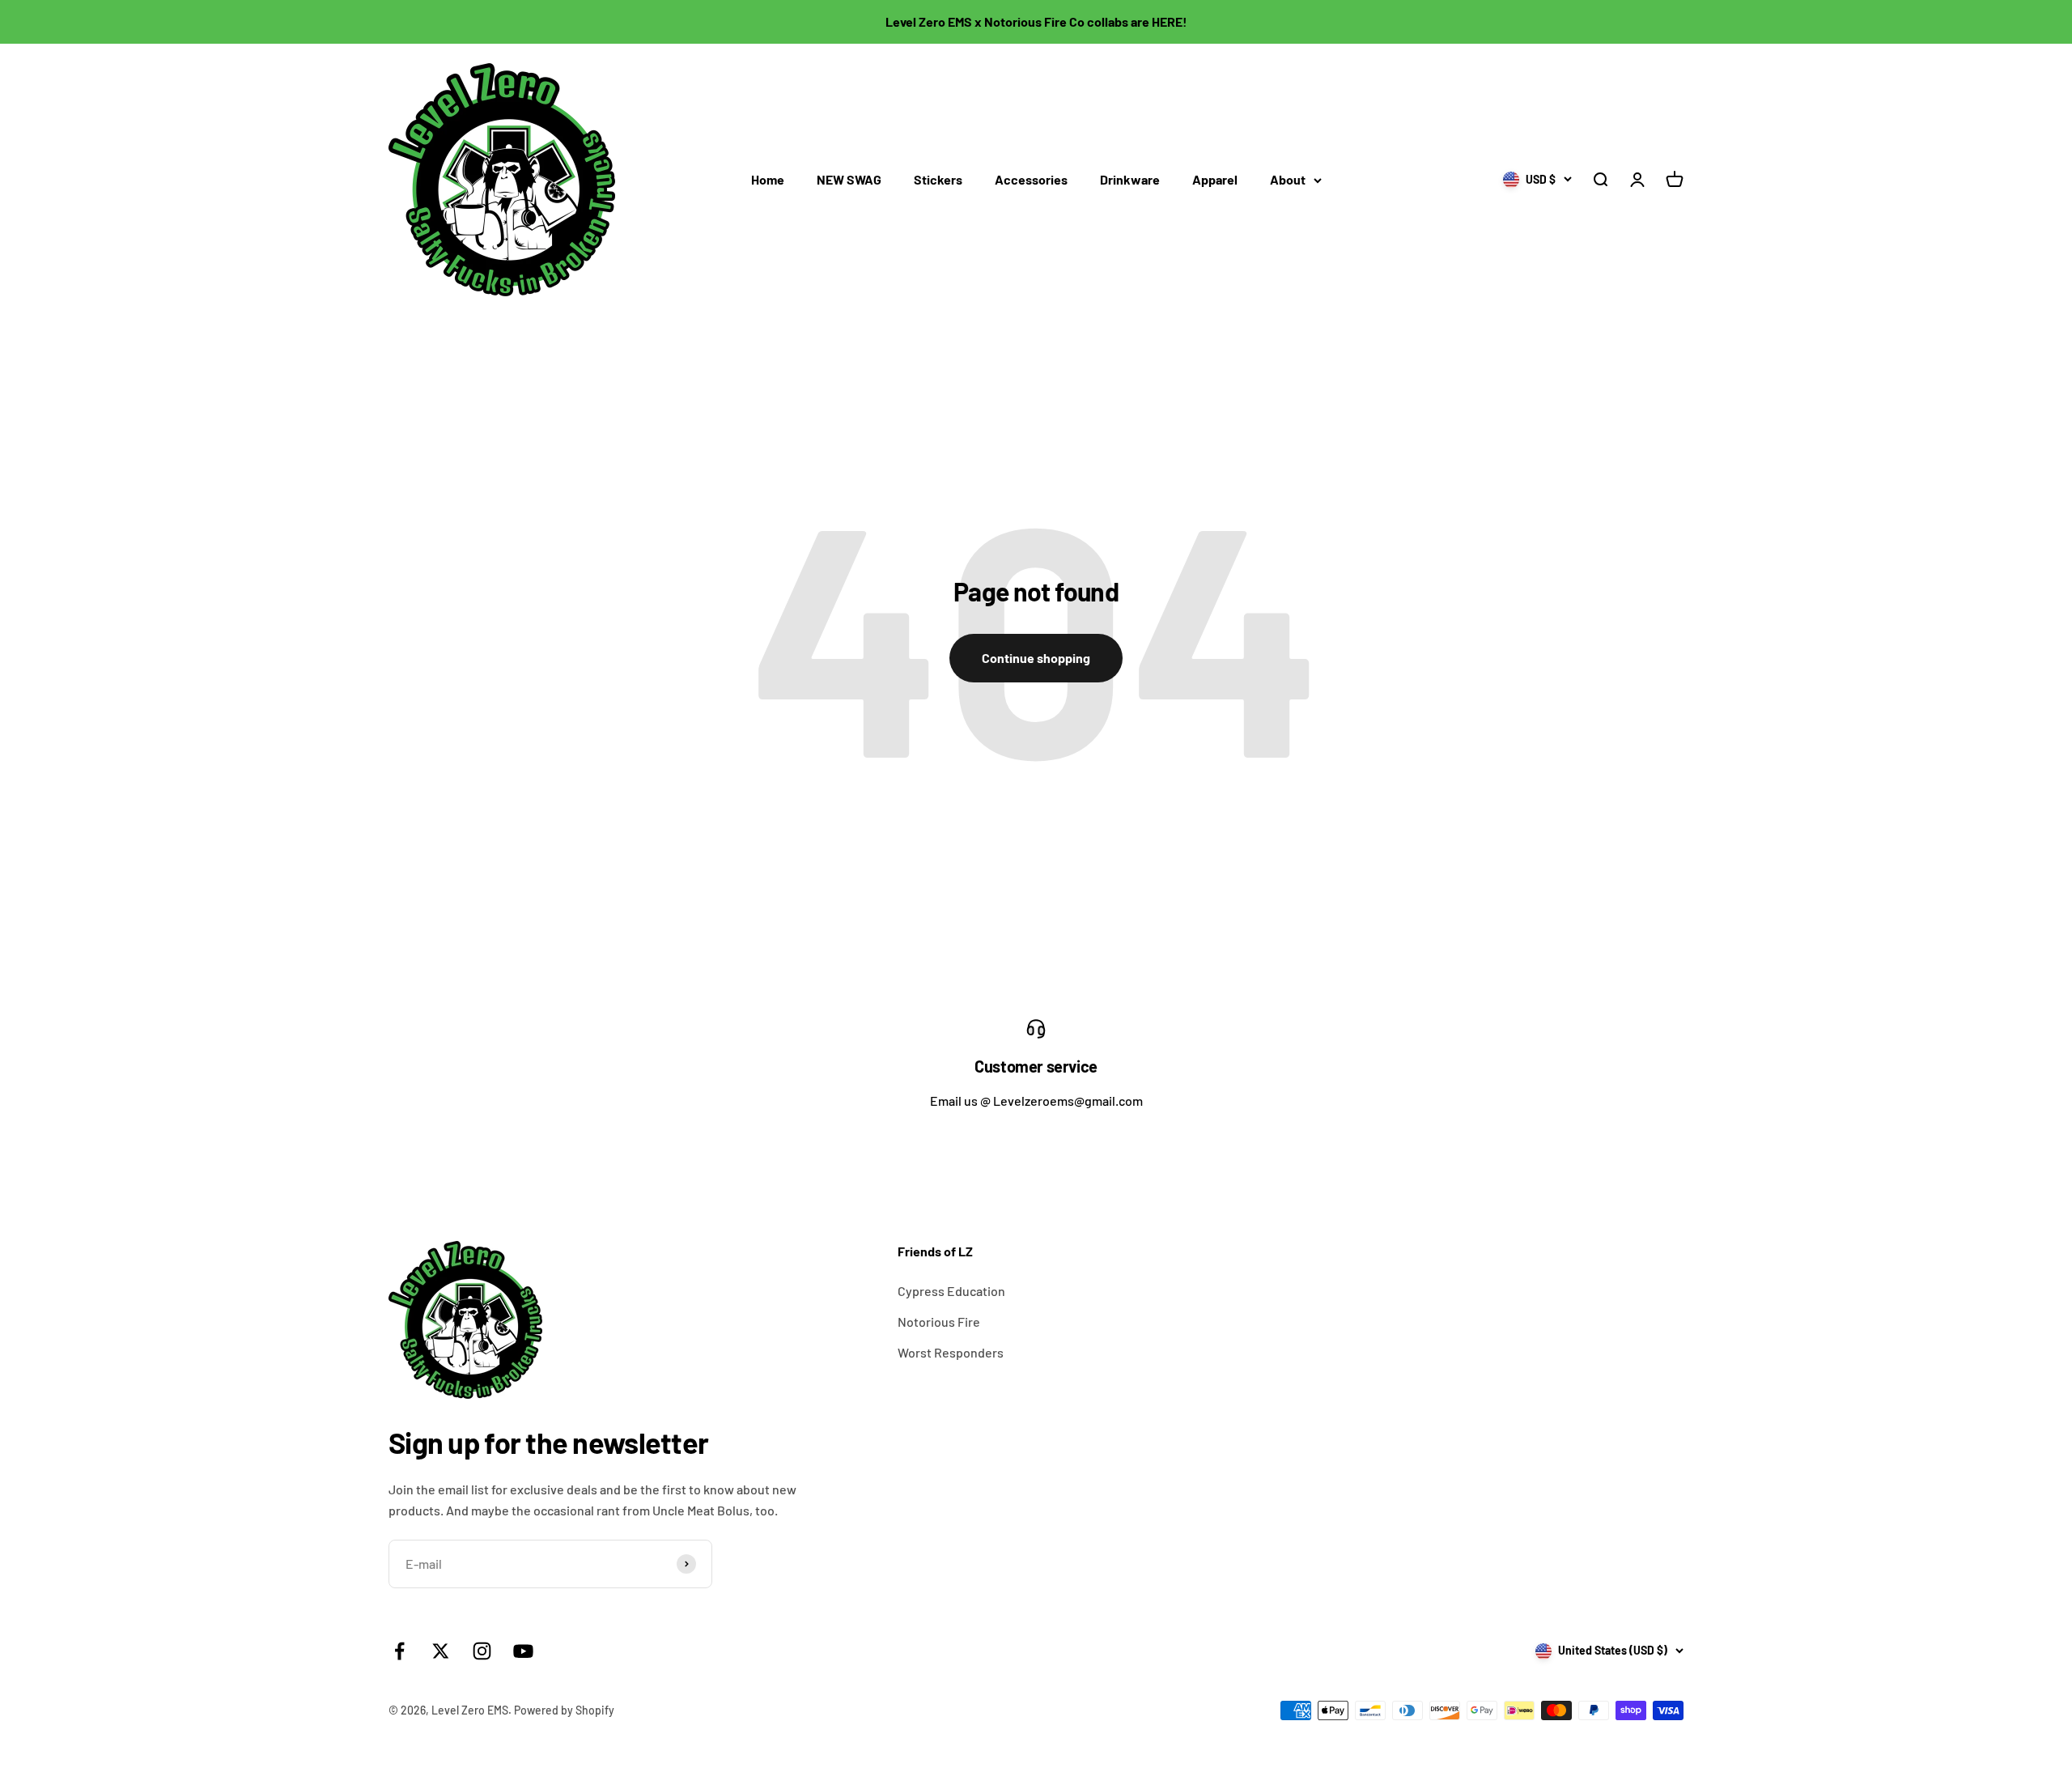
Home (768, 179)
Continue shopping (1036, 658)
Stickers (938, 179)
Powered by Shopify (564, 1710)
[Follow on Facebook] (399, 1651)
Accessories (1031, 179)
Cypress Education (951, 1291)
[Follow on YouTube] (523, 1651)
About (1288, 179)
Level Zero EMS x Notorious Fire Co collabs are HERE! (1036, 21)
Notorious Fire (939, 1322)
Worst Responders (951, 1352)
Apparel (1215, 179)
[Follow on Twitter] (441, 1651)
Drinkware (1130, 179)
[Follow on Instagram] (482, 1651)
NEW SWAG (849, 179)
